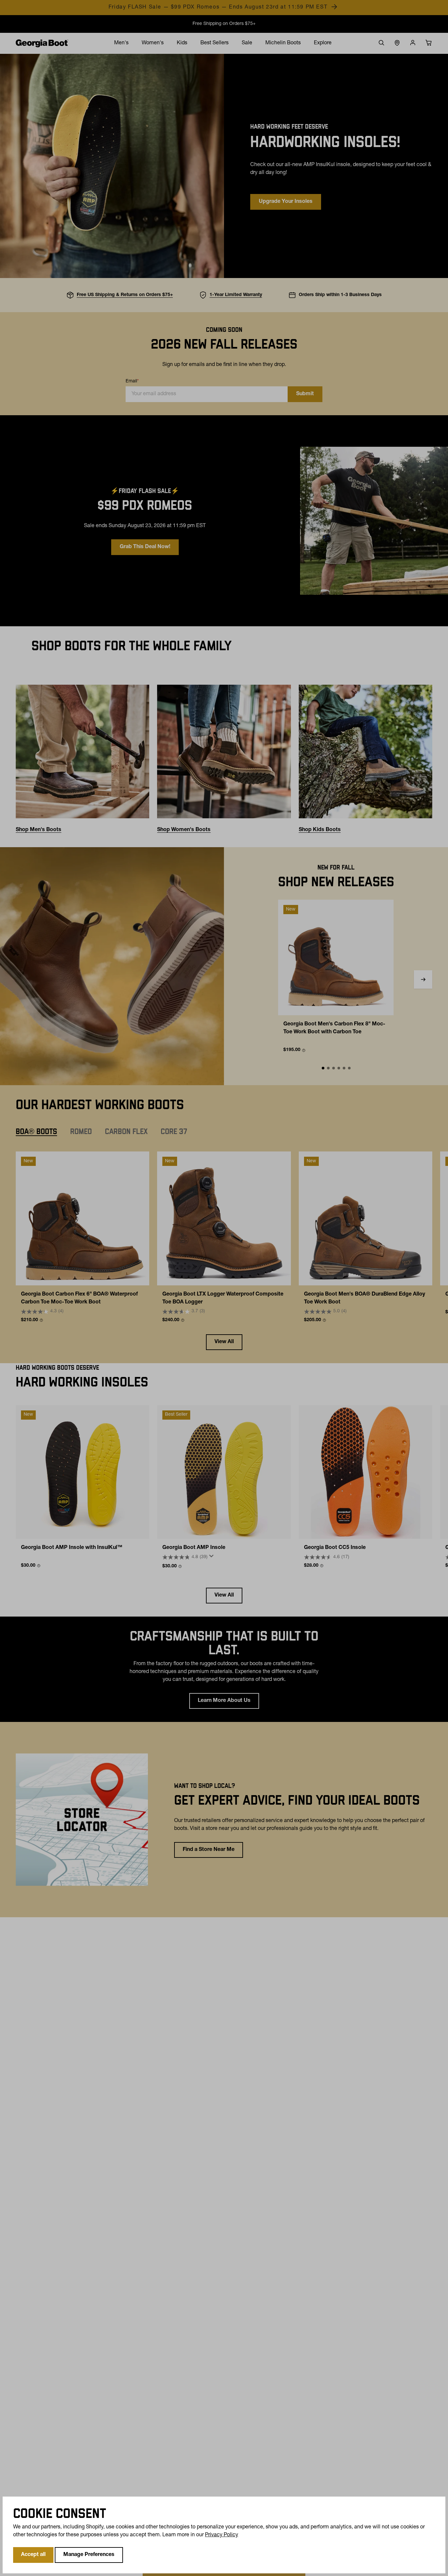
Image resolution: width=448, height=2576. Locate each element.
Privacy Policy (222, 2535)
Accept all (33, 2555)
